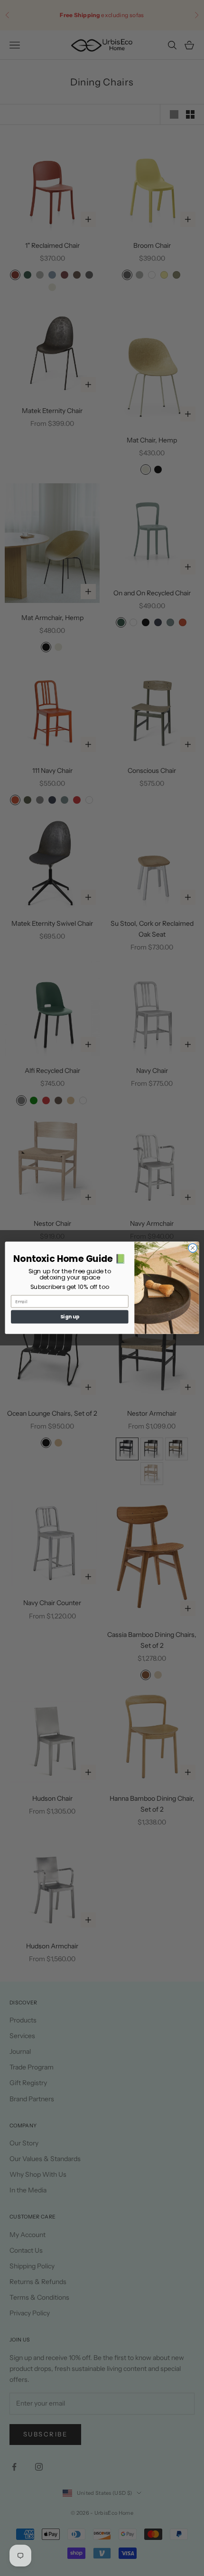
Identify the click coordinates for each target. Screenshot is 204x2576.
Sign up (70, 1317)
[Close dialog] (193, 1248)
